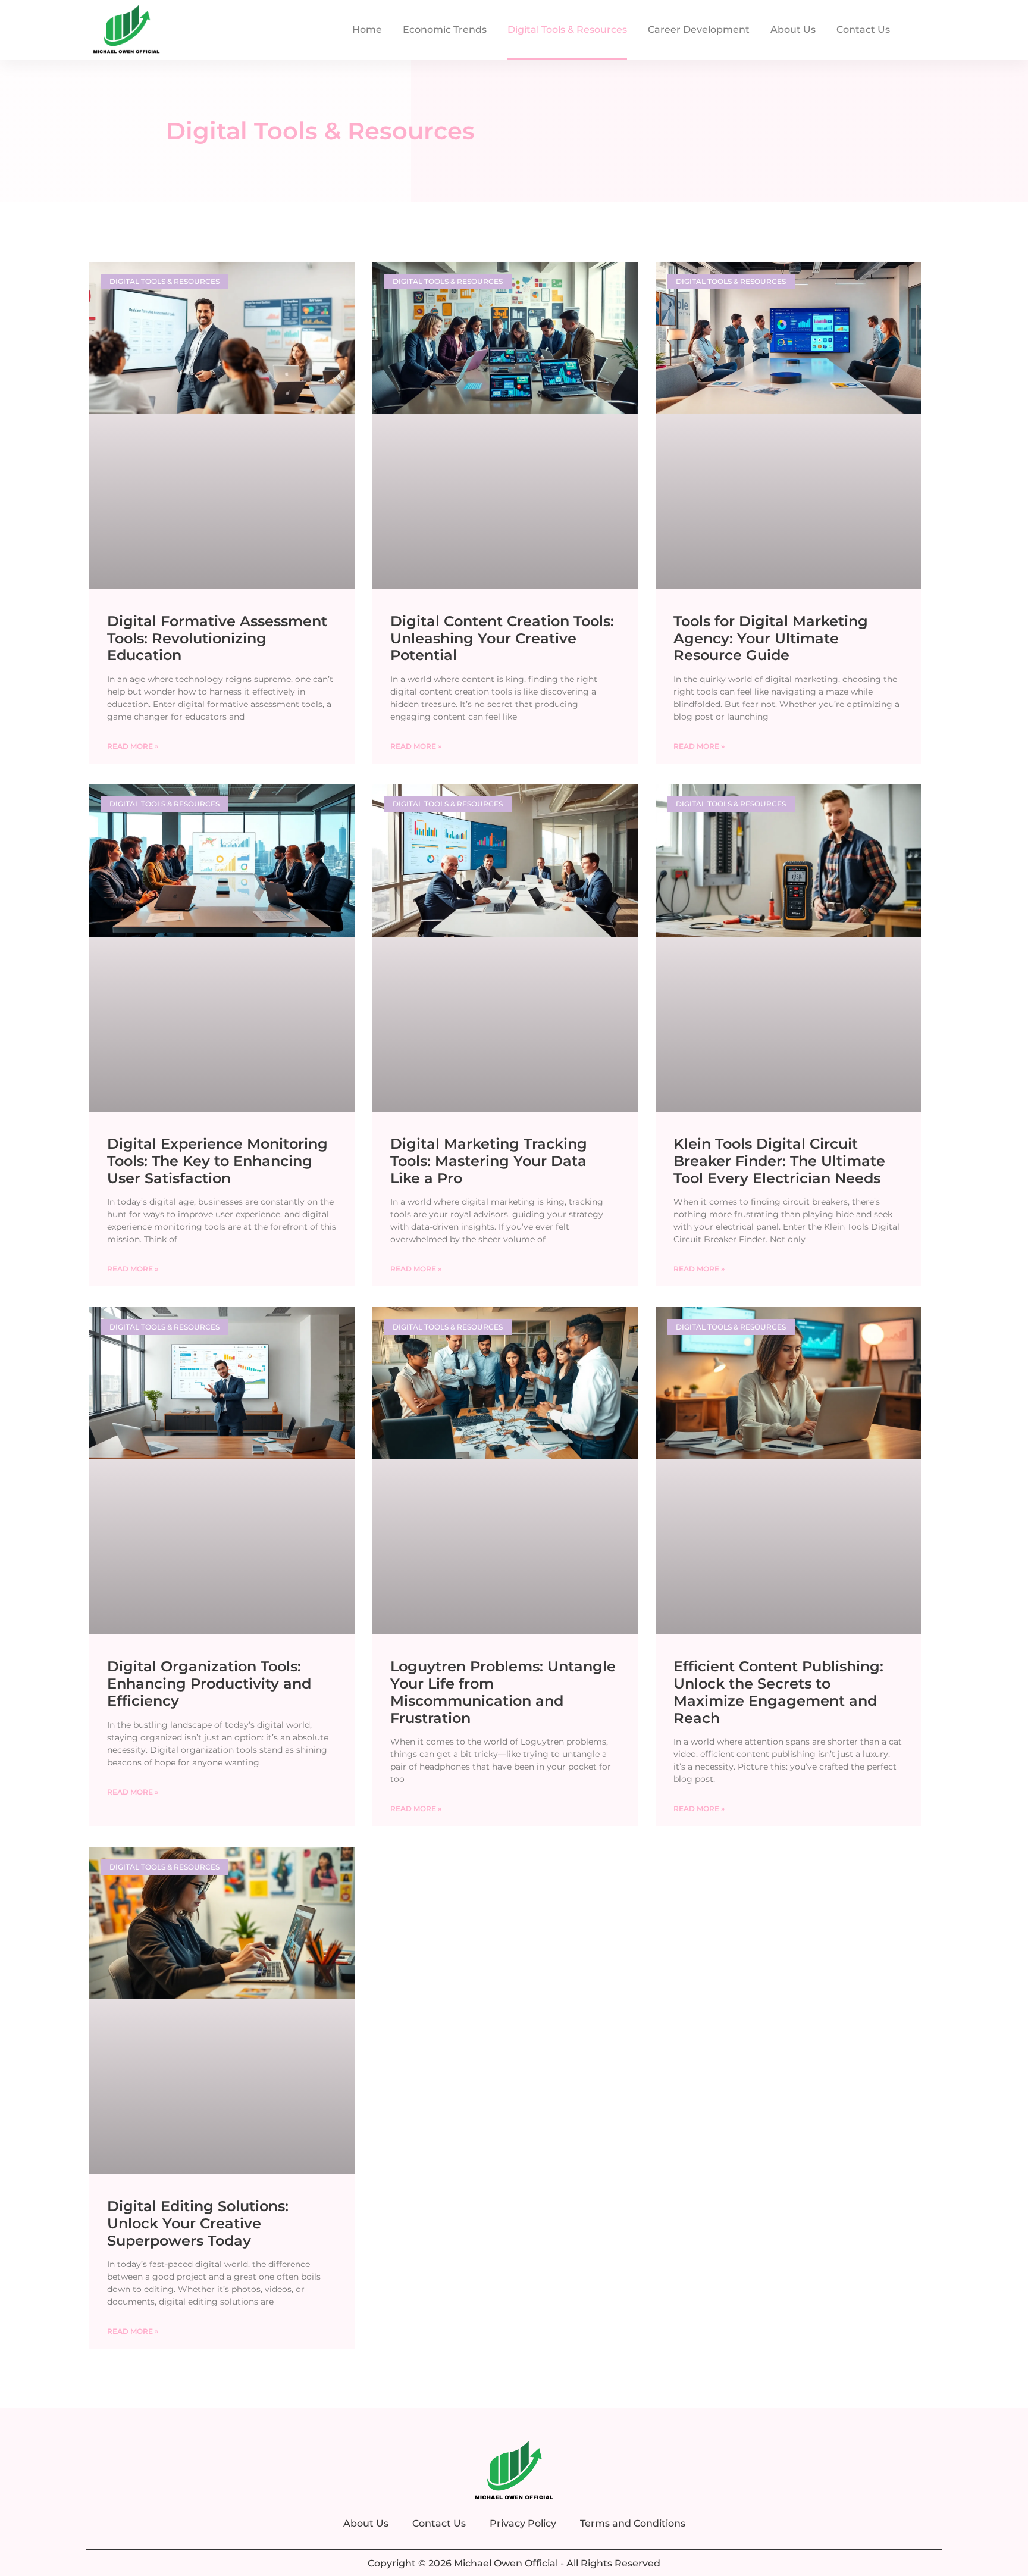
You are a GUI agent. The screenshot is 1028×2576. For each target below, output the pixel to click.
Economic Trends (445, 29)
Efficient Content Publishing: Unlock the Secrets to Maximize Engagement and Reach (778, 1692)
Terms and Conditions (633, 2523)
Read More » (133, 746)
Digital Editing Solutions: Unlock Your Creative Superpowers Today (198, 2223)
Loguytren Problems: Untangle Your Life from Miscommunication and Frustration (503, 1692)
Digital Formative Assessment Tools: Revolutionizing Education (217, 638)
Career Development (699, 29)
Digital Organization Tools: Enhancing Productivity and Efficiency (209, 1684)
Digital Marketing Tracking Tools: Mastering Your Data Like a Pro (489, 1161)
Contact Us (863, 29)
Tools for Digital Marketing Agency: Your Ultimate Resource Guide (771, 638)
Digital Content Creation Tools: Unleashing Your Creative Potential (502, 638)
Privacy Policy (523, 2523)
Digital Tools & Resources (567, 29)
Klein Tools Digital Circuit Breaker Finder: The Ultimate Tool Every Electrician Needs (779, 1161)
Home (367, 29)
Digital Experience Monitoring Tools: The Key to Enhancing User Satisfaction (217, 1161)
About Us (793, 29)
